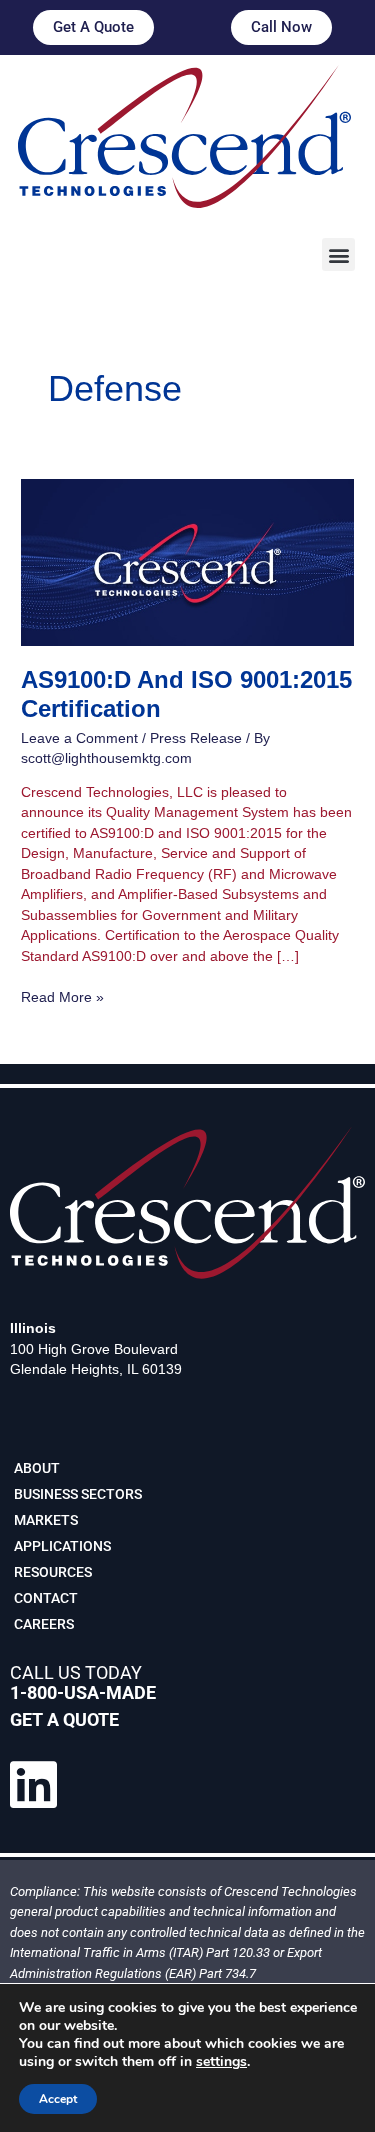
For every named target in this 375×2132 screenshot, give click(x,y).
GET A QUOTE (64, 1719)
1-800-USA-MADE (83, 1692)
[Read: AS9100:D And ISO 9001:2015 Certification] (187, 561)
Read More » (62, 996)
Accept (58, 2099)
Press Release (196, 738)
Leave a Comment (79, 738)
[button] (338, 254)
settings (221, 2062)
